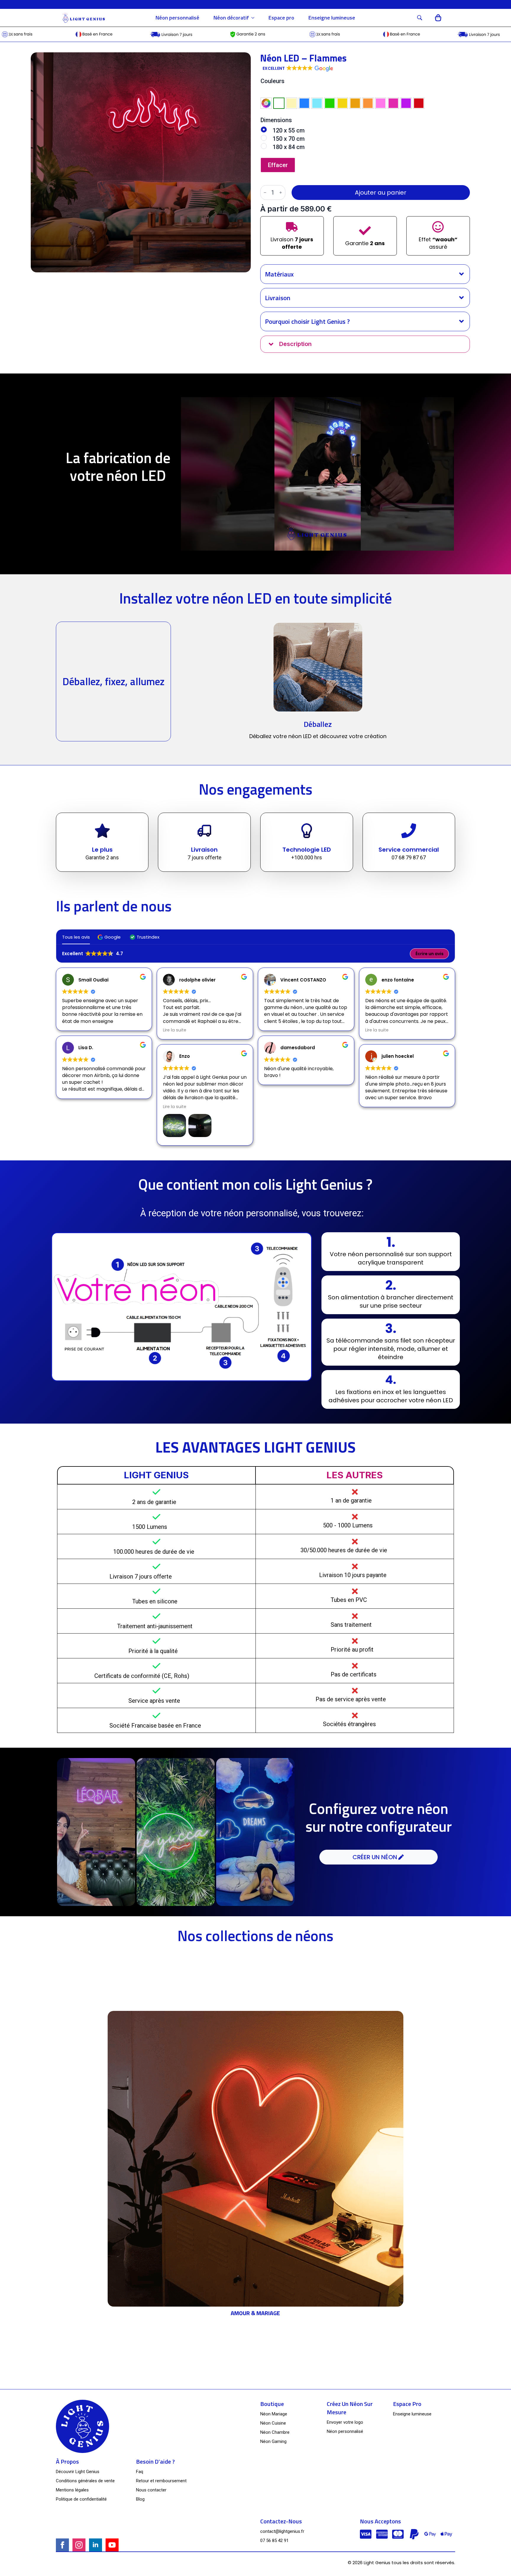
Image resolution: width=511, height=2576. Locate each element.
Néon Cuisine (273, 2423)
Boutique (272, 2404)
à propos (67, 2462)
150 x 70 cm (289, 139)
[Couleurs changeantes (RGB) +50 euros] (266, 103)
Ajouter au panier (381, 193)
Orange (368, 103)
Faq (140, 2472)
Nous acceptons (380, 2521)
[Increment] (281, 193)
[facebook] (62, 2545)
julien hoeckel (398, 1056)
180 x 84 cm (289, 147)
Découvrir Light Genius (78, 2472)
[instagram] (79, 2545)
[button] (297, 69)
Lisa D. (86, 1048)
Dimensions (276, 120)
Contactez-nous (281, 2521)
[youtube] (112, 2545)
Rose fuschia (393, 103)
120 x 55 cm (289, 130)
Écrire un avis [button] (430, 954)
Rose (381, 103)
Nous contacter (151, 2490)
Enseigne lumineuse (332, 18)
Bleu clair (317, 103)
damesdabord (298, 1048)
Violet (406, 103)
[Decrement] (265, 193)
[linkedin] (96, 2545)
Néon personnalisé (177, 18)
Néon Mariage (274, 2414)
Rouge (419, 103)
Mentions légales (72, 2490)
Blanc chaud (292, 103)
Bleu (304, 103)
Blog (140, 2499)
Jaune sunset (355, 103)
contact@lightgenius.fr (282, 2531)
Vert (330, 103)
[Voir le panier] (438, 18)
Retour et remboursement (161, 2481)
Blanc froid (279, 103)
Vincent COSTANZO (303, 980)
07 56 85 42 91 (274, 2541)
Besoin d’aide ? (155, 2462)
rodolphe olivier (197, 980)
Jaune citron (342, 103)
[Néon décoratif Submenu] (255, 18)
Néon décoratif (231, 18)
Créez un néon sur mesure (350, 2408)
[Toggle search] (420, 18)
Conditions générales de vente (85, 2481)
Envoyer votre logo (345, 2422)
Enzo (185, 1056)
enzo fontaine (398, 980)
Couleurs (273, 81)
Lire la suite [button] (175, 1030)
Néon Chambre (275, 2432)
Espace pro (281, 18)
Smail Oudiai (93, 980)
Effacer (278, 165)
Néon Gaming (273, 2441)
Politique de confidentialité (81, 2499)
